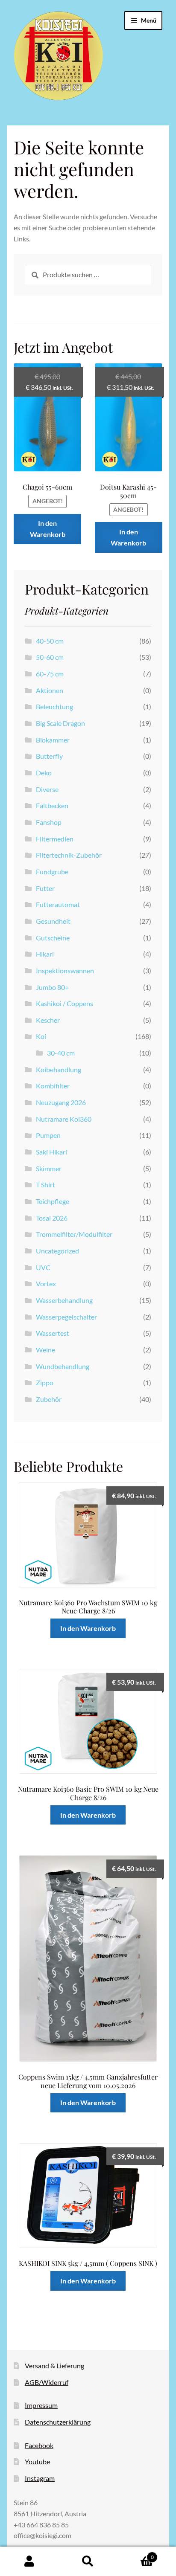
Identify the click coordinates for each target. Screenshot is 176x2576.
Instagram (40, 2478)
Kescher (48, 1020)
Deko (44, 773)
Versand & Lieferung (54, 2366)
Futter (45, 888)
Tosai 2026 (52, 1218)
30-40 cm (61, 1053)
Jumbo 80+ (52, 987)
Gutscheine (53, 938)
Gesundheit (53, 921)
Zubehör (49, 1399)
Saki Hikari (51, 1152)
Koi (41, 1036)
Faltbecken (52, 805)
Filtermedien (55, 839)
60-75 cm (50, 674)
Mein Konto (29, 2561)
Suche (88, 2561)
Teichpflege (53, 1201)
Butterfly (49, 756)
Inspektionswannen (65, 970)
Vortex (46, 1284)
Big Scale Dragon (60, 723)
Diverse (47, 789)
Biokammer (53, 740)
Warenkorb (136, 2554)
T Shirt (45, 1185)
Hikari (45, 954)
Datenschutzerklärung (58, 2422)
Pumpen (48, 1135)
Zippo (45, 1382)
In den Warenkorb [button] (48, 529)
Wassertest (53, 1333)
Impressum (41, 2405)
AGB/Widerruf (47, 2382)
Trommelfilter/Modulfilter (74, 1234)
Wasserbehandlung (64, 1300)
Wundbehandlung (63, 1366)
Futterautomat (58, 904)
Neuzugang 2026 (61, 1102)
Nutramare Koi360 (64, 1119)
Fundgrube (52, 872)
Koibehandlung (59, 1069)
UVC (43, 1267)
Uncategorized (57, 1251)
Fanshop (49, 822)
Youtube (37, 2461)
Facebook (39, 2445)
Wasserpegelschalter (66, 1317)
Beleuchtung (54, 706)
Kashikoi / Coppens (65, 1003)
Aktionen (50, 690)
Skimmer (49, 1168)
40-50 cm (50, 641)
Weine (45, 1350)
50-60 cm (50, 657)
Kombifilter (53, 1086)
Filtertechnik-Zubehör (69, 855)
